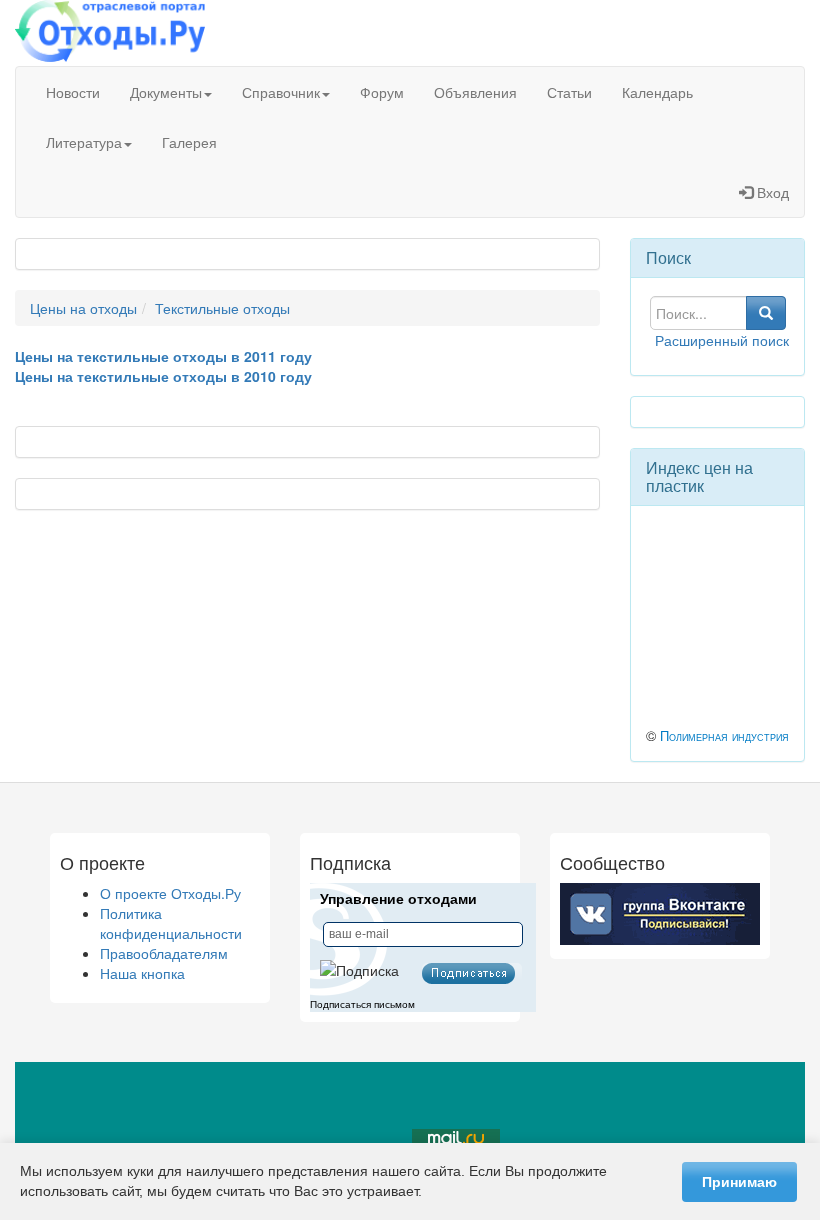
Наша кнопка (142, 973)
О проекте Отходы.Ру (170, 893)
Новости (73, 92)
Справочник (281, 92)
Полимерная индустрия (724, 736)
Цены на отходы (83, 308)
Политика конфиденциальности (171, 923)
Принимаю (739, 1182)
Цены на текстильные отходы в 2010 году (163, 376)
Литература (84, 142)
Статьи (569, 92)
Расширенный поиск (722, 340)
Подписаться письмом (362, 1004)
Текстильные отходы (222, 308)
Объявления (475, 92)
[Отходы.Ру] (110, 33)
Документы (166, 92)
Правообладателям (164, 953)
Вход (771, 192)
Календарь (657, 92)
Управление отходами (398, 899)
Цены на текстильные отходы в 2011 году (163, 356)
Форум (382, 92)
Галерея (189, 142)
